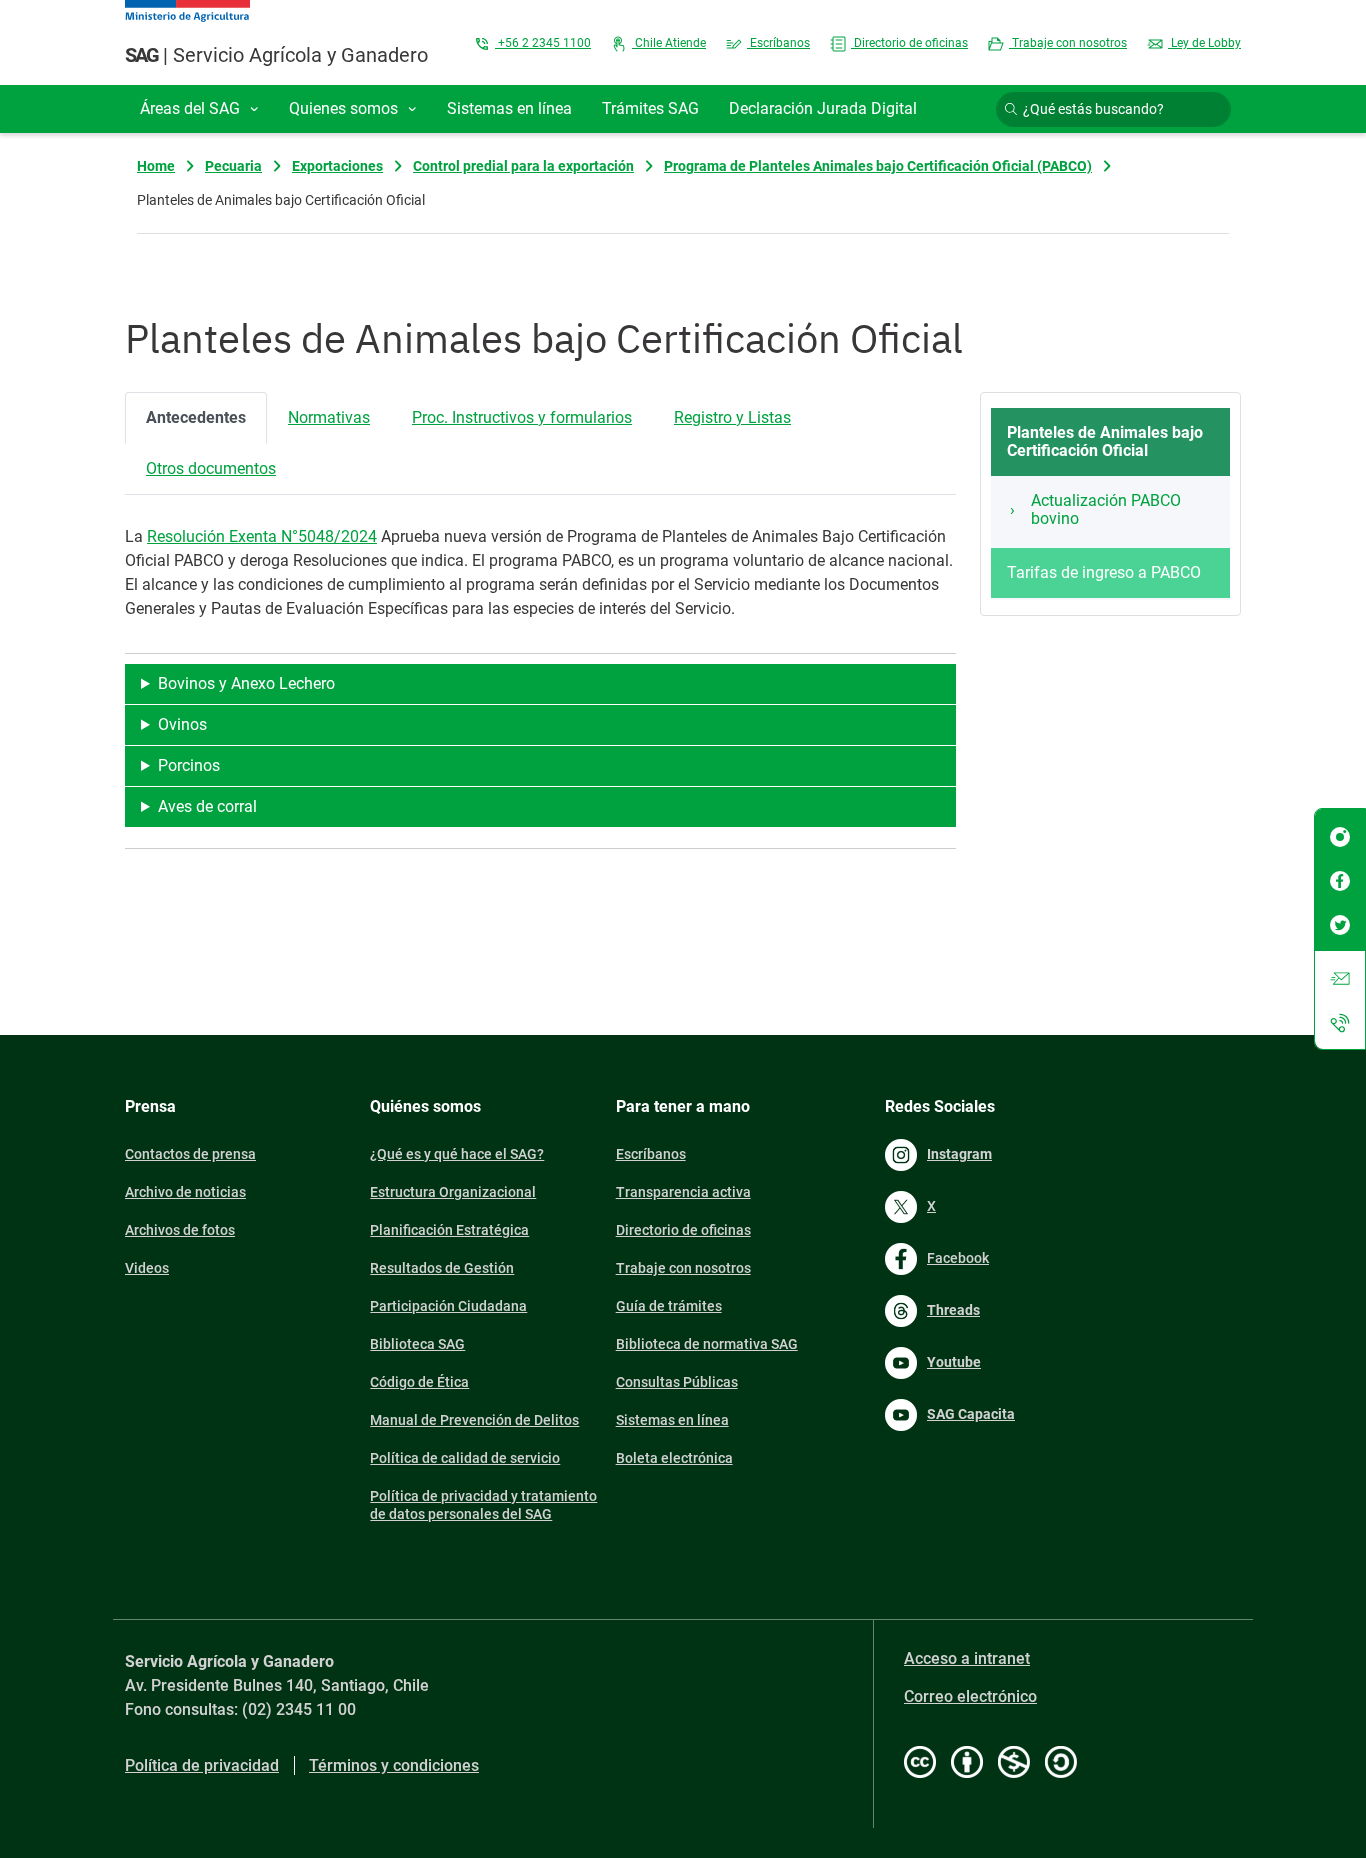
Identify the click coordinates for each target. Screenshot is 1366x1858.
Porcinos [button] (189, 765)
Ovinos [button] (182, 724)
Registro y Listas (732, 417)
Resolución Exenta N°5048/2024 (262, 536)
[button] (199, 109)
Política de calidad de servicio (465, 1458)
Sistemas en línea (672, 1420)
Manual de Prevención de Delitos (474, 1420)
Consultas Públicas (677, 1382)
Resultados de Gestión (442, 1268)
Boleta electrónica (674, 1458)
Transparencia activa (683, 1192)
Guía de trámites (669, 1306)
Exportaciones (337, 166)
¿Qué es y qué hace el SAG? (457, 1154)
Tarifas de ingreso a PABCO (1104, 572)
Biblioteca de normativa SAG (707, 1344)
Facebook (958, 1258)
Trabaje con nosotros (1068, 43)
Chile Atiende (669, 43)
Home (156, 166)
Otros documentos (211, 468)
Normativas (329, 417)
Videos (147, 1268)
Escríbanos (778, 43)
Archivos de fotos (180, 1230)
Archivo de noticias (185, 1192)
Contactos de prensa (190, 1154)
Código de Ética (419, 1382)
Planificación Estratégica (449, 1230)
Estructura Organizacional (453, 1192)
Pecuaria (233, 166)
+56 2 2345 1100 (543, 43)
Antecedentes (196, 417)
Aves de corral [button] (207, 806)
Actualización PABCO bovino (1106, 509)
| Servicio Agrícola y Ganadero (276, 55)
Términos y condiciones (394, 1765)
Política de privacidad (202, 1765)
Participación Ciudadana (448, 1306)
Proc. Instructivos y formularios (522, 417)
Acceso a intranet (967, 1658)
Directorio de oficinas (909, 43)
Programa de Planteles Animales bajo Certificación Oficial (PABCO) (878, 166)
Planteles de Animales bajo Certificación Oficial (1105, 441)
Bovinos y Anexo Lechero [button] (246, 683)
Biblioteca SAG (417, 1344)
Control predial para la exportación (523, 166)
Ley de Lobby (1204, 43)
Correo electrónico (970, 1696)
